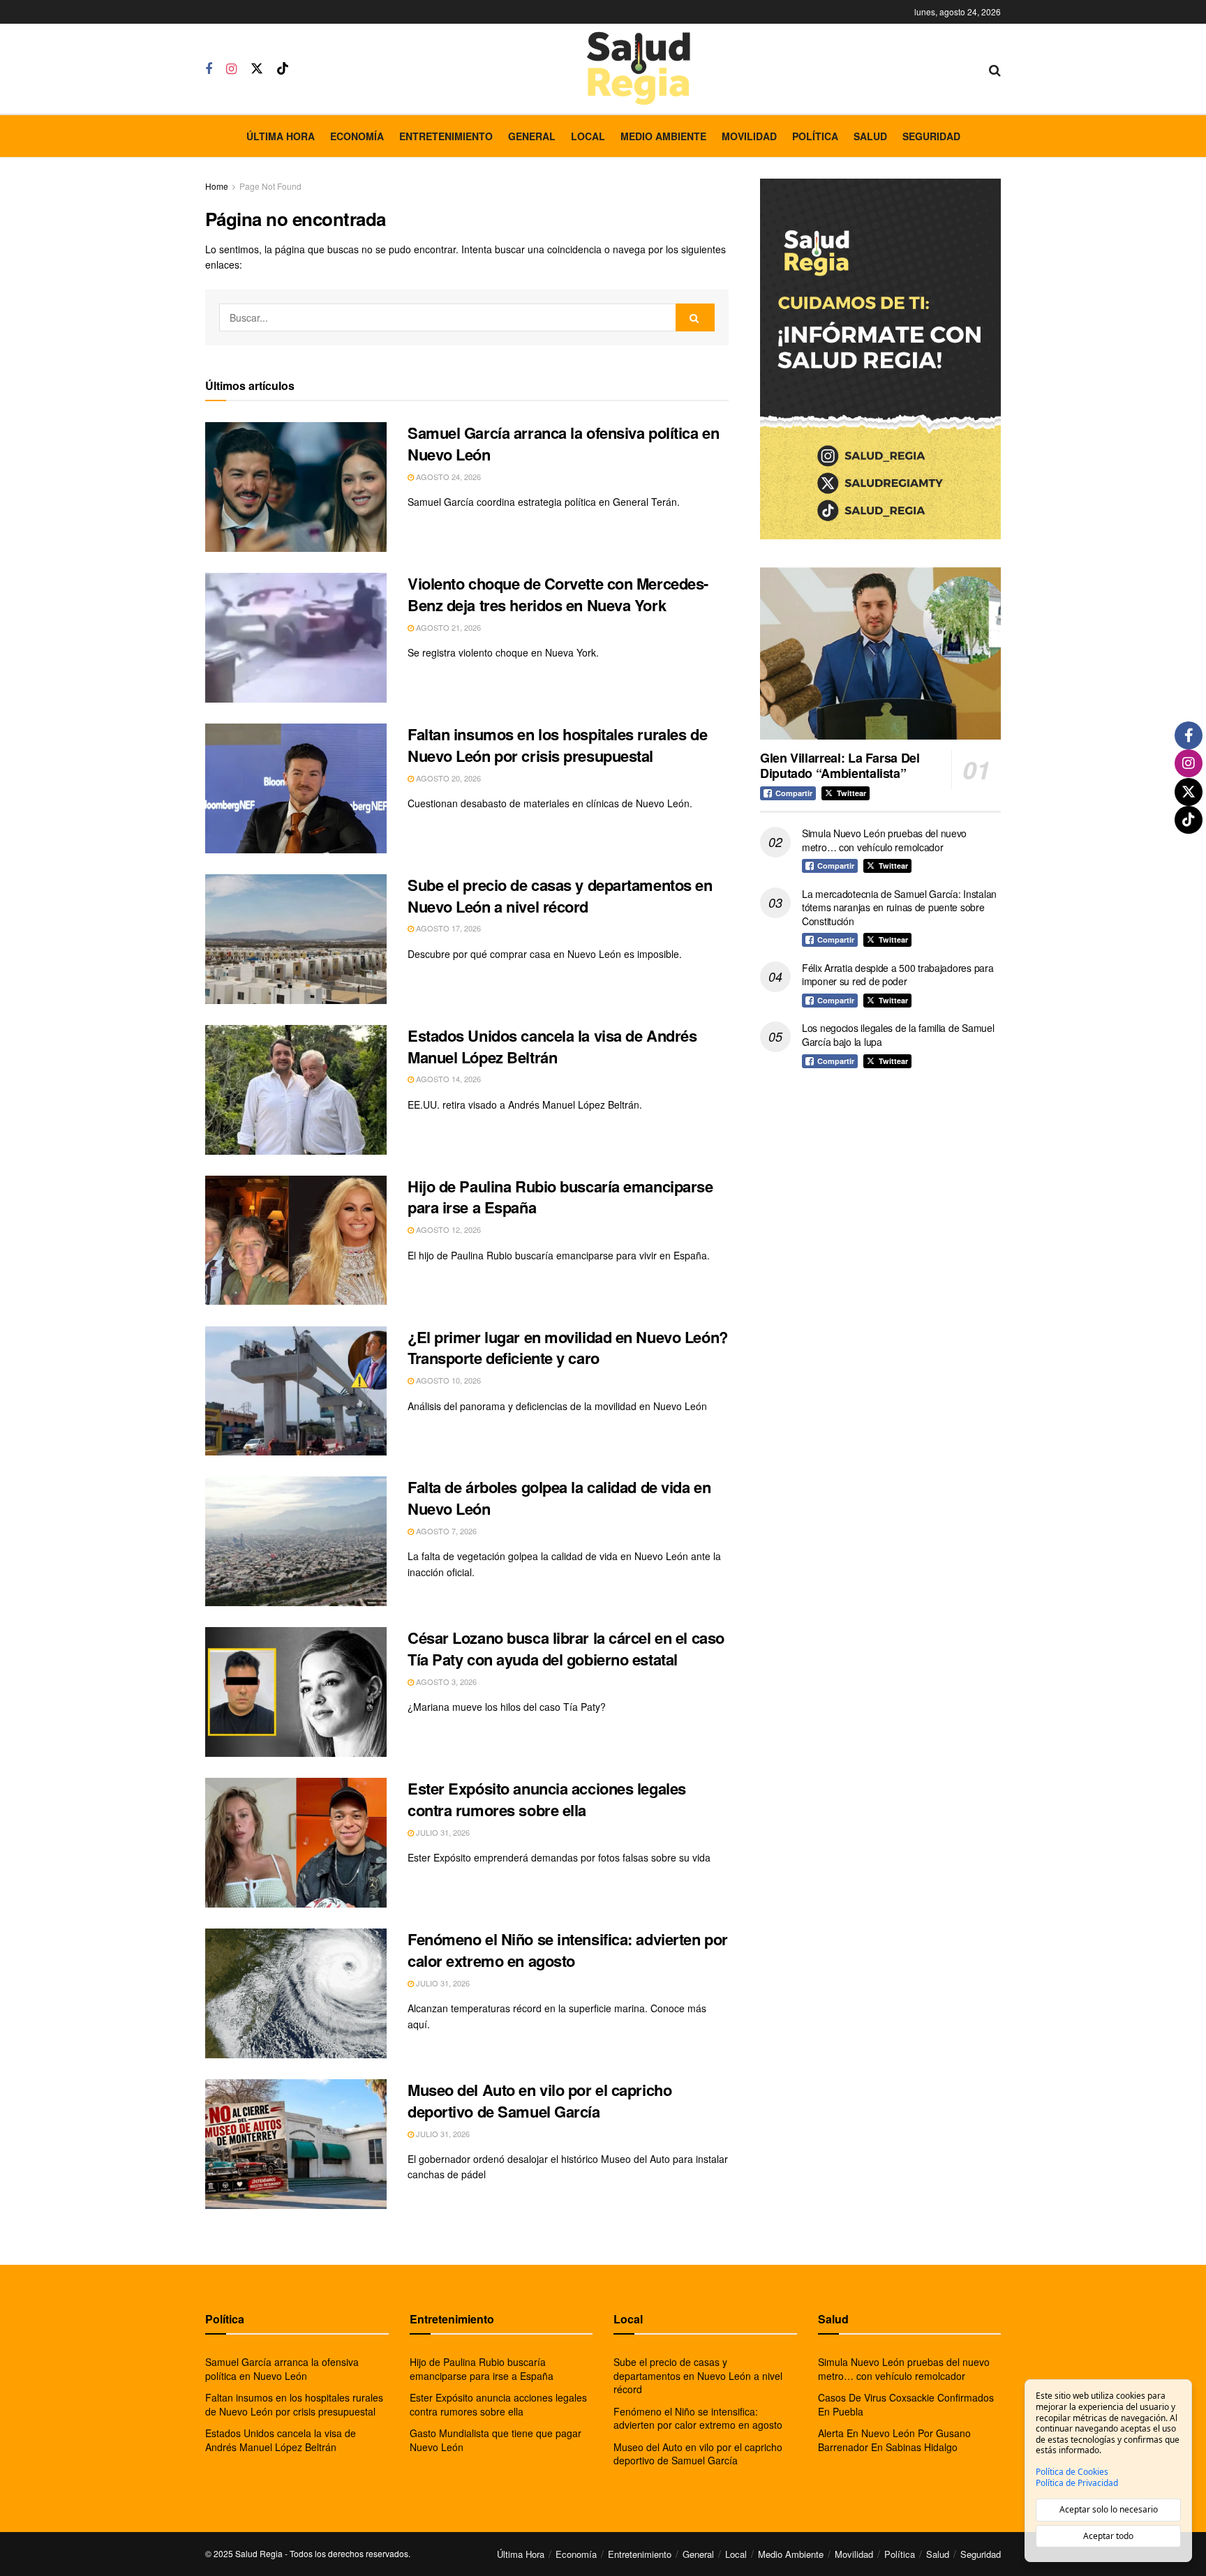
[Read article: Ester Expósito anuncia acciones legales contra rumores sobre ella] (296, 1843)
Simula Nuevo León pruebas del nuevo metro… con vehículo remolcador (884, 840)
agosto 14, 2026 (447, 1079)
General (532, 136)
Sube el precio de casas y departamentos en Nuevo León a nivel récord (560, 896)
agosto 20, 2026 (447, 778)
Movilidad (749, 136)
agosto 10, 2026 (447, 1380)
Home (217, 186)
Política (815, 136)
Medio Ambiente (663, 136)
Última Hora (281, 136)
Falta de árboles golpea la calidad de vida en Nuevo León (559, 1498)
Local (588, 136)
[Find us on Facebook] (209, 69)
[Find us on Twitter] (257, 69)
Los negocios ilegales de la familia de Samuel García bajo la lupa (898, 1035)
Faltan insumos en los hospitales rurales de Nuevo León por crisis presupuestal (557, 745)
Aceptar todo (1108, 2536)
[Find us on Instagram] (231, 69)
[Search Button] (995, 69)
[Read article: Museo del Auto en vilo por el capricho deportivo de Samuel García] (296, 2144)
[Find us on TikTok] (283, 69)
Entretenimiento (446, 136)
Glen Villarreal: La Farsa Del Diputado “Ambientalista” (840, 766)
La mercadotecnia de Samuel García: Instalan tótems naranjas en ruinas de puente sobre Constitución (899, 907)
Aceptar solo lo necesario (1109, 2509)
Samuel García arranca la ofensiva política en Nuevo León (563, 443)
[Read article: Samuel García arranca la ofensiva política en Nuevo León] (296, 487)
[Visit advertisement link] (880, 359)
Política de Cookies (1072, 2472)
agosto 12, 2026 (447, 1229)
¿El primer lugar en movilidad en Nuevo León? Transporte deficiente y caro (568, 1348)
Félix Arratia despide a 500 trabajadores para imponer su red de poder (898, 975)
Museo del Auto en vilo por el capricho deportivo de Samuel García (539, 2101)
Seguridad (931, 136)
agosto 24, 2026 (447, 477)
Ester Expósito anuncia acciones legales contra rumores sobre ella (547, 1799)
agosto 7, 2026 (445, 1531)
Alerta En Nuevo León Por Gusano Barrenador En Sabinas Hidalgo (894, 2440)
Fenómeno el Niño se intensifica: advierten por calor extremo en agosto (568, 1950)
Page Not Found (270, 186)
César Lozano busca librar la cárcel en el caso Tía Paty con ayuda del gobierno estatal (566, 1648)
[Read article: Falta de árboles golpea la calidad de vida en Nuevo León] (296, 1541)
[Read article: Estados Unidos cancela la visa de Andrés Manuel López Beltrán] (296, 1090)
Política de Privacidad (1077, 2483)
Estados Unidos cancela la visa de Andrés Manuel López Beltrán (552, 1046)
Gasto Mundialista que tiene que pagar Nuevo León (496, 2440)
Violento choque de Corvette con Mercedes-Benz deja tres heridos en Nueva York (558, 594)
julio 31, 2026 (442, 1832)
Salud (870, 136)
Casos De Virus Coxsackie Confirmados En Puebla (906, 2404)
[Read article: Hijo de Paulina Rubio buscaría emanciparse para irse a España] (296, 1241)
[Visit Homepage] (639, 69)
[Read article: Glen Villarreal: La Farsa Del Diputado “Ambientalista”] (880, 653)
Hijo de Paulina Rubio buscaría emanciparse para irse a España (560, 1197)
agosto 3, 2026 (445, 1682)
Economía (357, 136)
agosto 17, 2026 (447, 928)
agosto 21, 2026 (447, 627)
